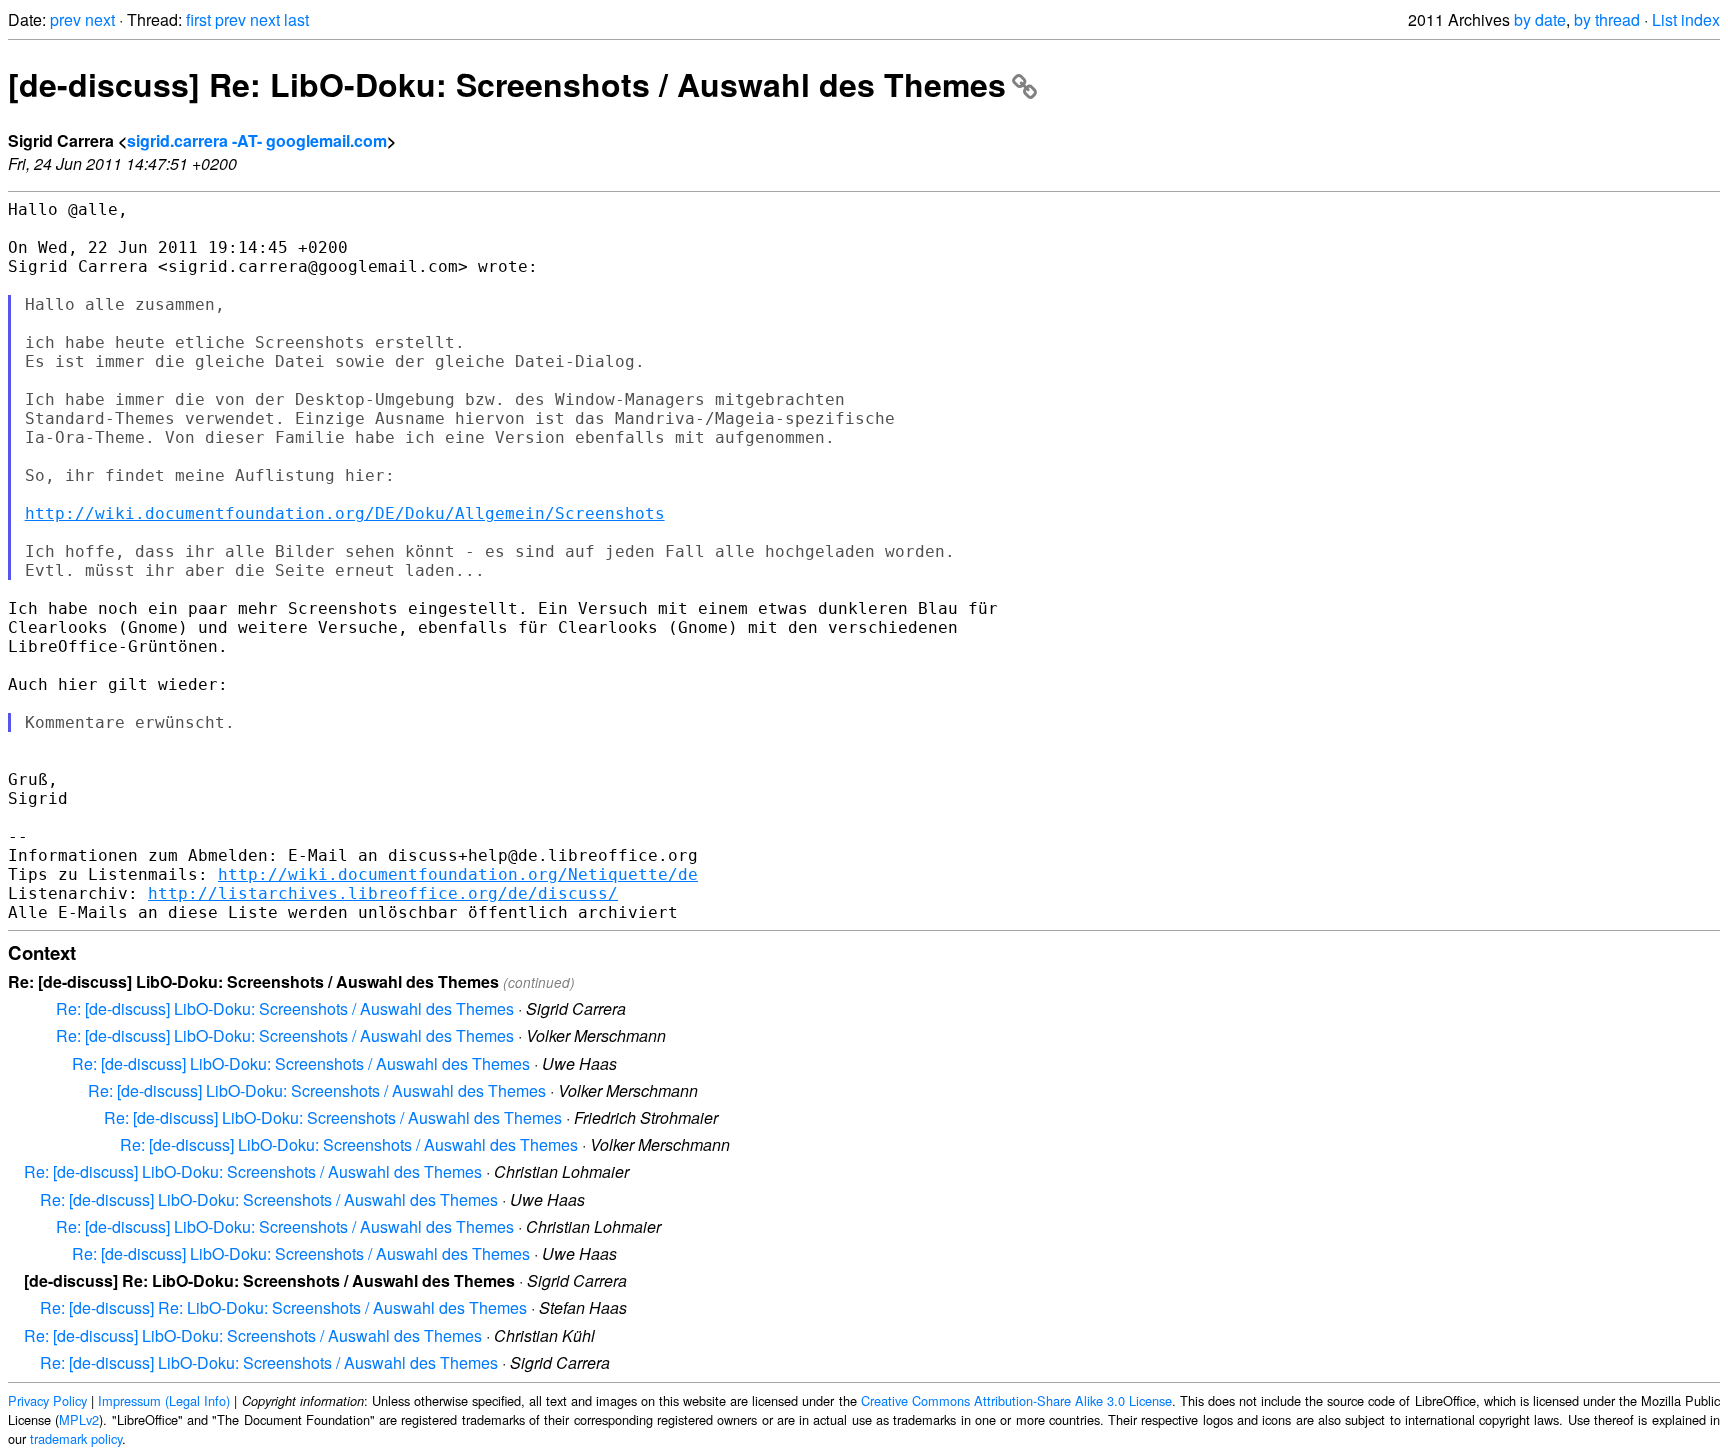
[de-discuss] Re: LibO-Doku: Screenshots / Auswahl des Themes (507, 84)
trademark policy (76, 1438)
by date (1540, 19)
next (100, 19)
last (296, 19)
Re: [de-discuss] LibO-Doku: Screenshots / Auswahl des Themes (285, 1008)
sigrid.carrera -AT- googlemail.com (257, 140)
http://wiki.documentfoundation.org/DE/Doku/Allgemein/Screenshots (345, 513)
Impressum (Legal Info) (164, 1400)
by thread (1607, 19)
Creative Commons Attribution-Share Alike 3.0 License (1016, 1400)
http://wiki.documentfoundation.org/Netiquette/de (458, 874)
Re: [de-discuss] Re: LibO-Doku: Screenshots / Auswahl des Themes (283, 1307)
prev (65, 19)
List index (1686, 19)
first (198, 19)
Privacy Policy (47, 1400)
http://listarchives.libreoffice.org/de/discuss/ (383, 893)
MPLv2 (79, 1419)
